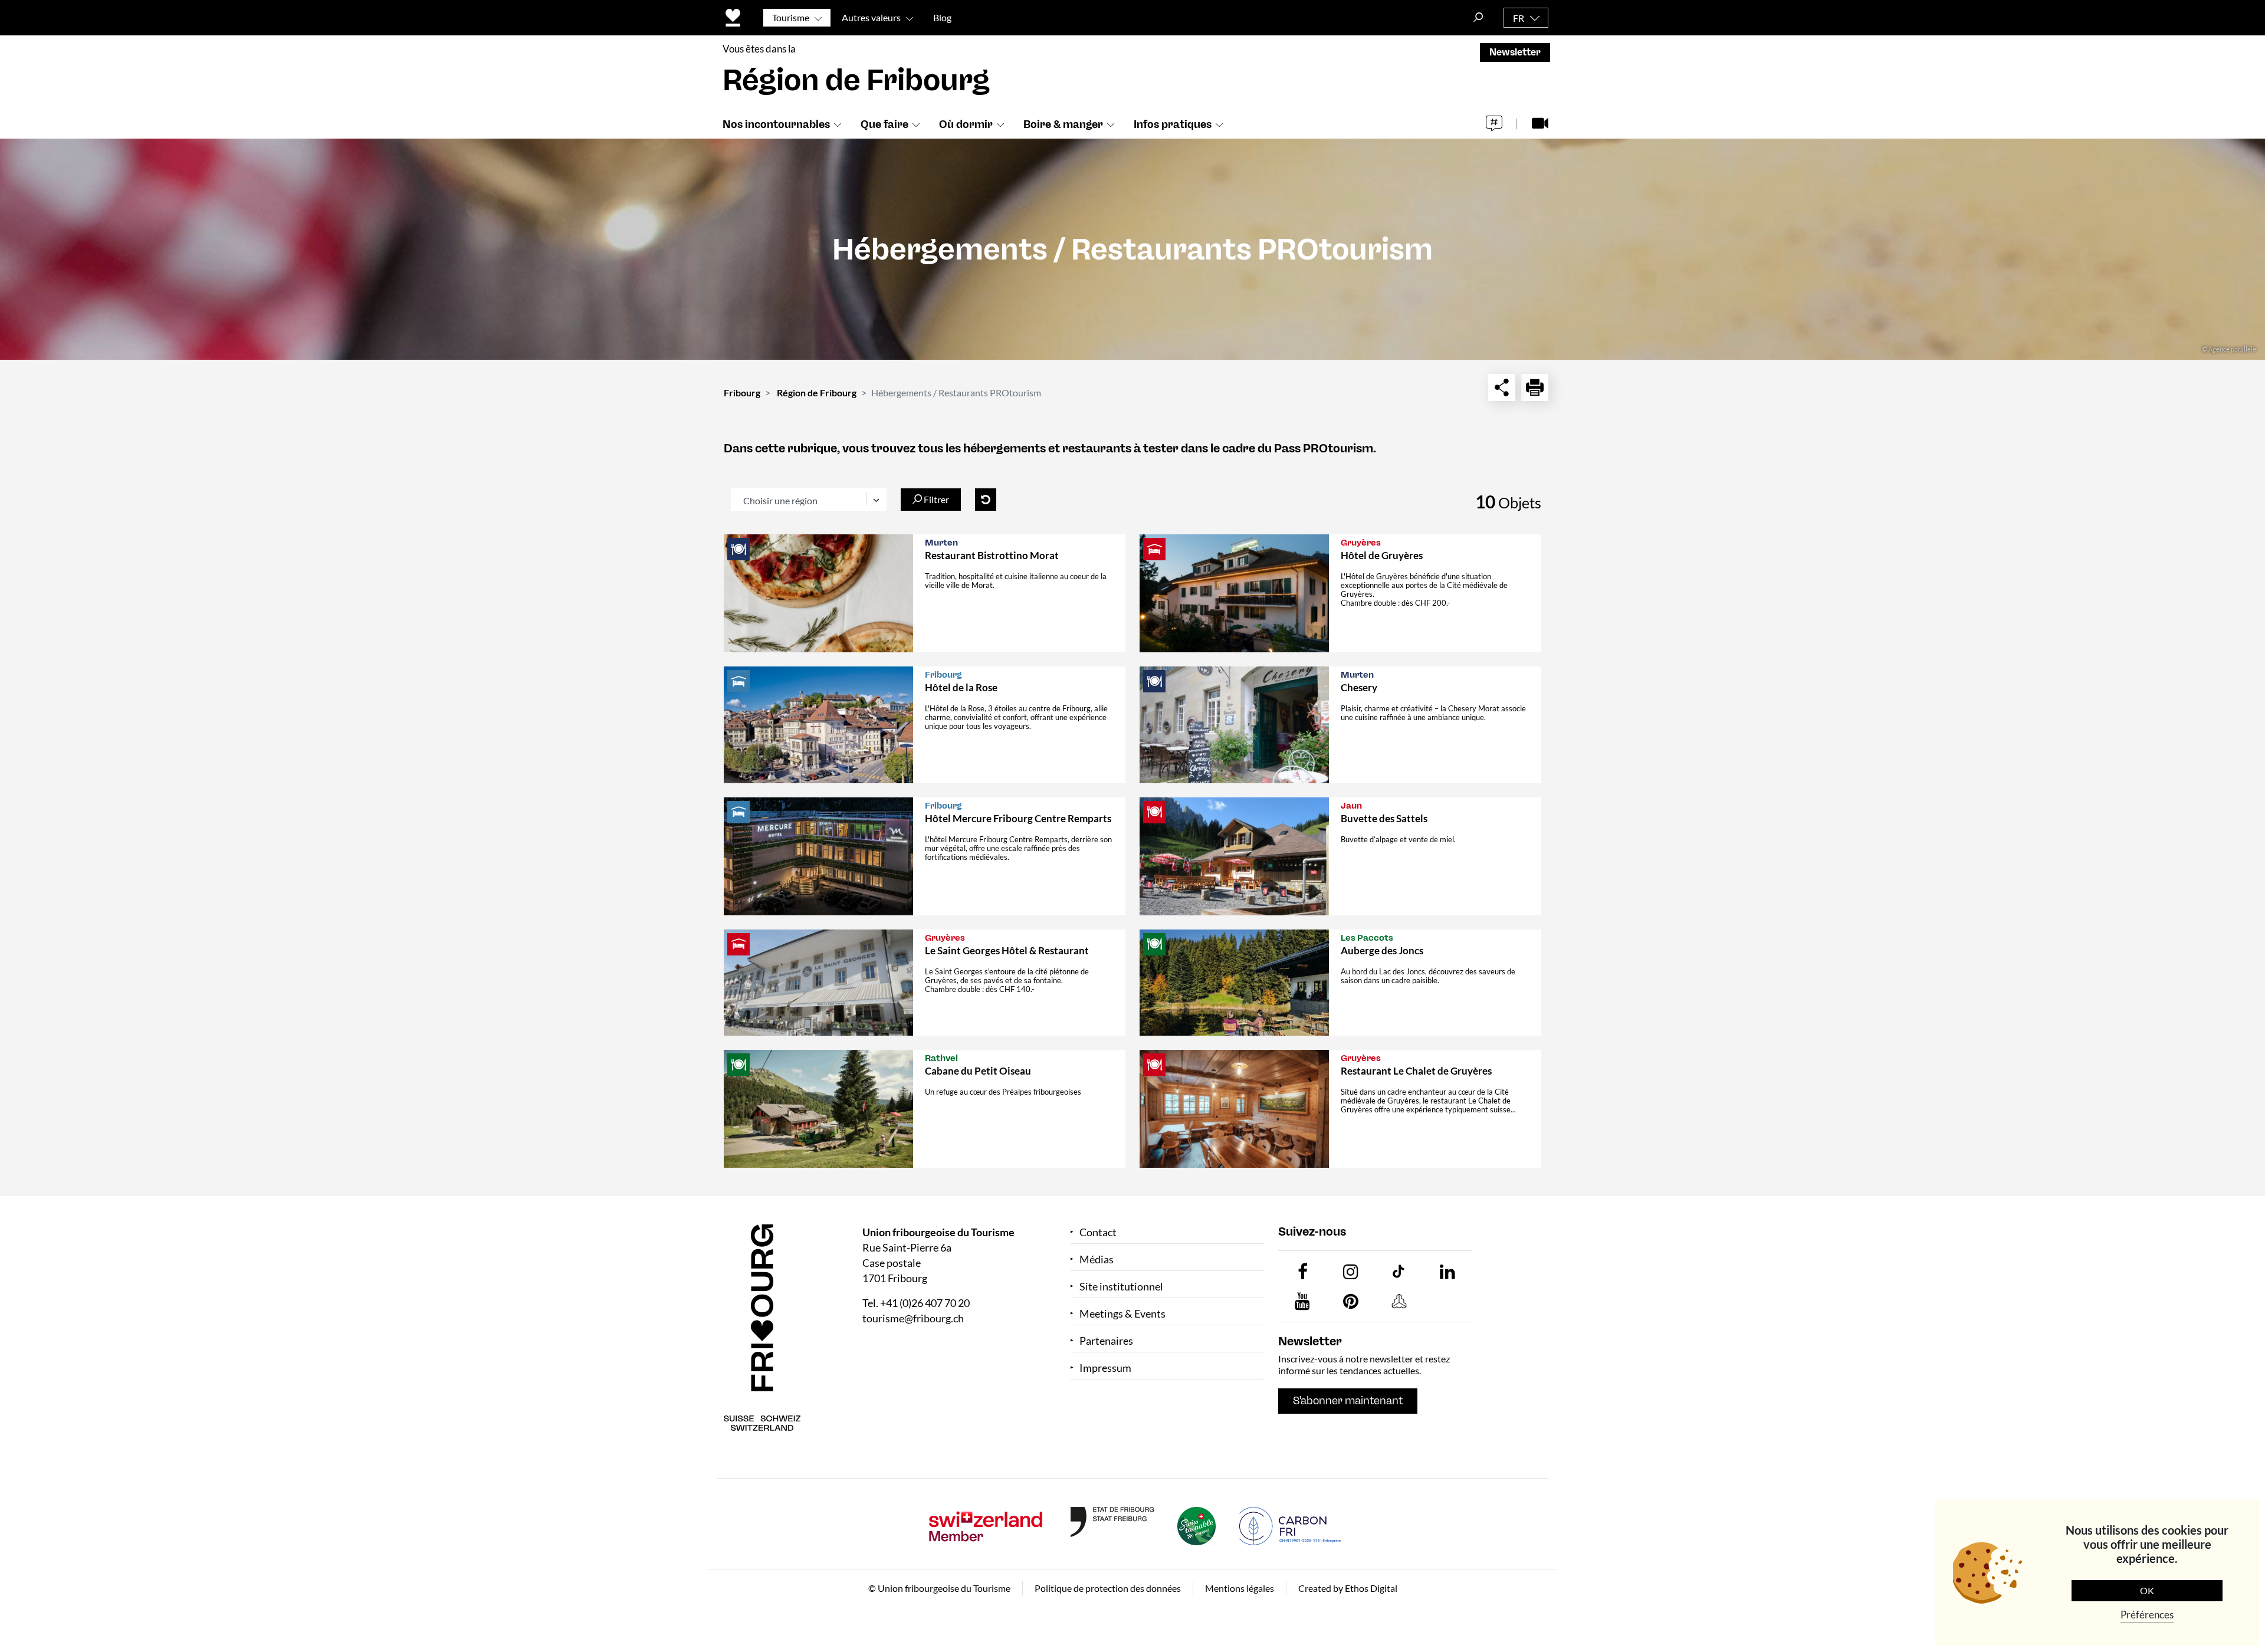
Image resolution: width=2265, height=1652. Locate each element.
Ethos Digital (1371, 1588)
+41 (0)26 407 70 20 (925, 1303)
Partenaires (1106, 1341)
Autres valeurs (871, 17)
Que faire (884, 124)
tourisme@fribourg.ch (913, 1318)
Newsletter (1515, 52)
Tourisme (791, 17)
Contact (1098, 1232)
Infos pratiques (1173, 124)
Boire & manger (1063, 124)
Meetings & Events (1122, 1314)
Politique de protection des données (1108, 1588)
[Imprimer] (1535, 387)
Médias (1097, 1259)
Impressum (1105, 1368)
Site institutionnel (1121, 1287)
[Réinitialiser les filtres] (986, 500)
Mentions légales (1240, 1588)
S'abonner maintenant (1348, 1401)
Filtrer (935, 499)
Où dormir (966, 124)
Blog (942, 17)
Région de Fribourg (817, 393)
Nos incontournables (776, 124)
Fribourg (742, 393)
